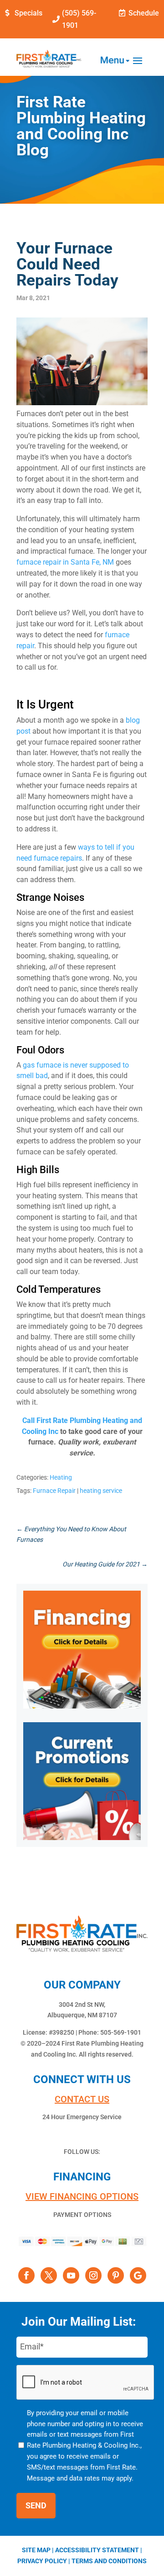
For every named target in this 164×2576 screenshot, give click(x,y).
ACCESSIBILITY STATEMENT (97, 2550)
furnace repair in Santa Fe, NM (65, 562)
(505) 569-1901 (79, 19)
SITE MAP (36, 2550)
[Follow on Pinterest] (116, 2275)
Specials (28, 13)
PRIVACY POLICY (42, 2561)
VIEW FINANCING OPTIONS (82, 2196)
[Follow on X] (49, 2275)
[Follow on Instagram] (93, 2275)
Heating (61, 1477)
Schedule (144, 13)
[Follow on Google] (138, 2275)
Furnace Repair (54, 1491)
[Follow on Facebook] (26, 2275)
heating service (101, 1491)
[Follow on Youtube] (71, 2275)
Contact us (82, 2099)
